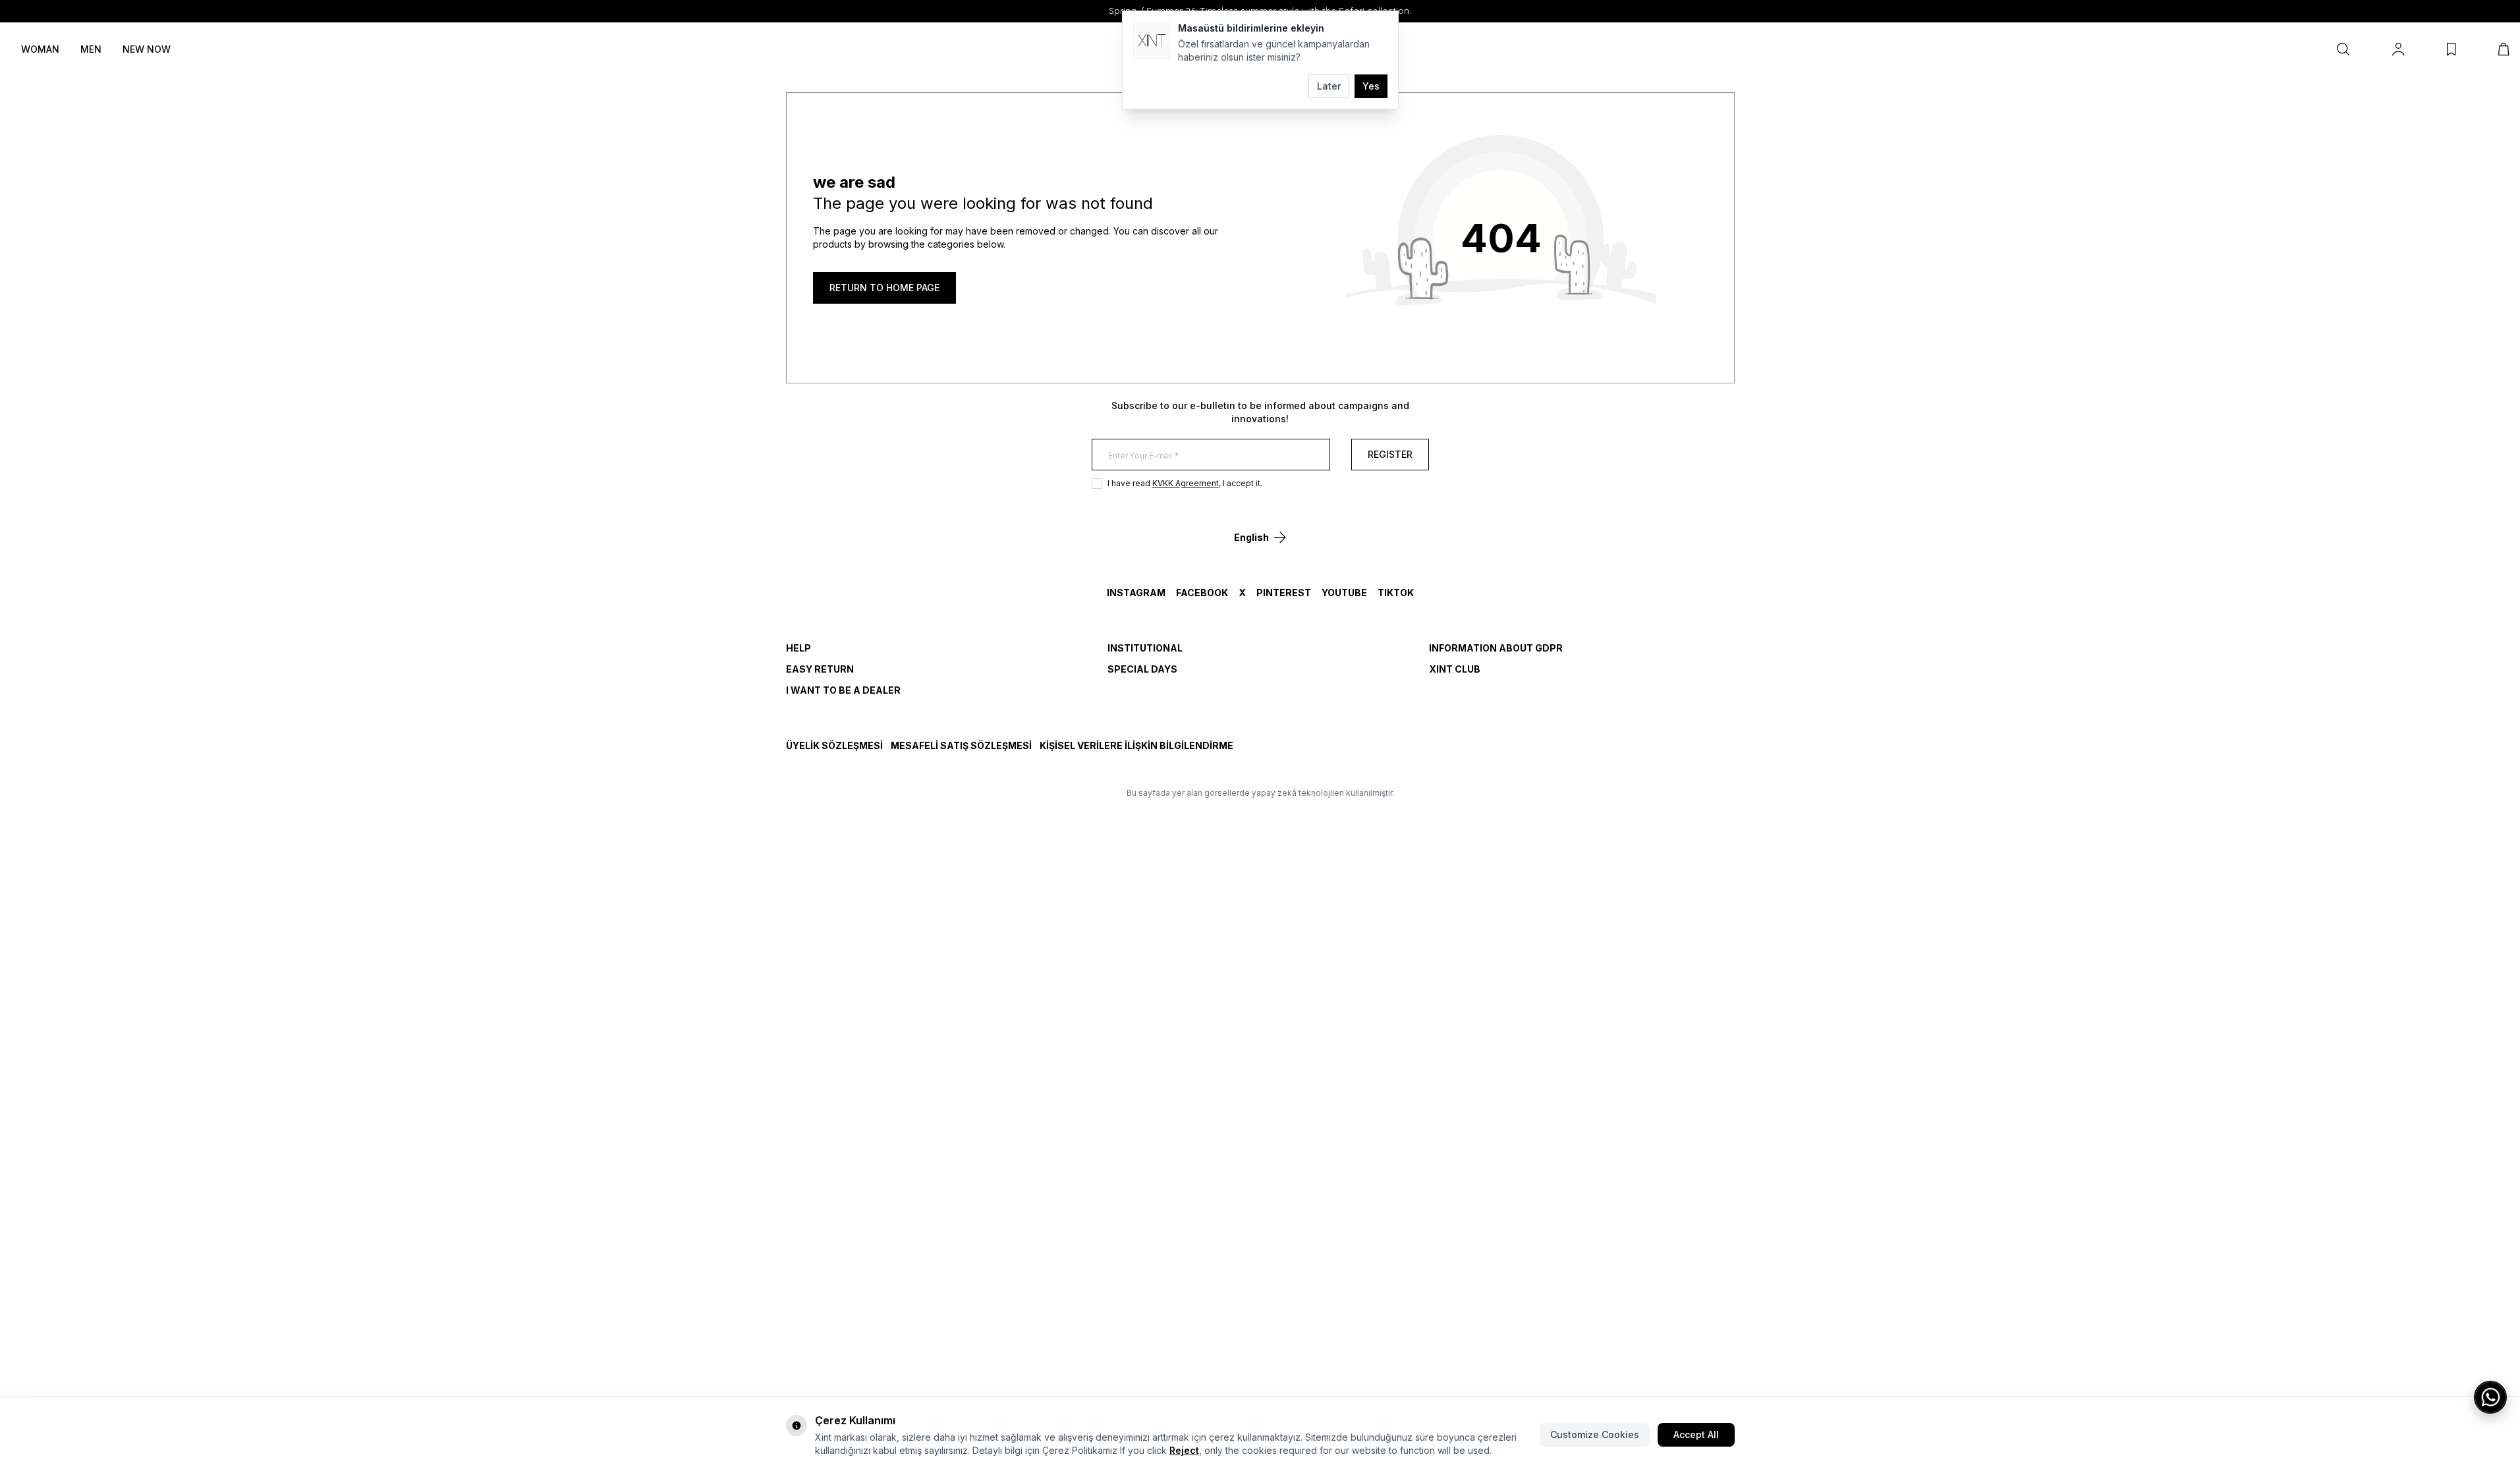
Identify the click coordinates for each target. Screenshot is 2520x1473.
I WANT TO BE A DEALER (843, 690)
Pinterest (1284, 593)
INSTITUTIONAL (1145, 648)
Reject (1184, 1450)
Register (1390, 454)
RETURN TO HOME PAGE (884, 288)
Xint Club (1455, 669)
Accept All (1696, 1434)
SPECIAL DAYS (1142, 669)
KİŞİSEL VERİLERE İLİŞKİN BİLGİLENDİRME (1136, 745)
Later (1329, 86)
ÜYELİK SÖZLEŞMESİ (834, 745)
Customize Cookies (1595, 1434)
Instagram (1136, 593)
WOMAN (40, 49)
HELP (798, 648)
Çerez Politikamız (1080, 1450)
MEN (91, 49)
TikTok (1396, 593)
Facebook (1202, 593)
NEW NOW (147, 49)
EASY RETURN (820, 669)
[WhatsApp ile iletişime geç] (2490, 1397)
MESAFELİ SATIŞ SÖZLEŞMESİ (961, 745)
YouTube (1344, 593)
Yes (1371, 86)
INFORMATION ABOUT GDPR (1496, 648)
